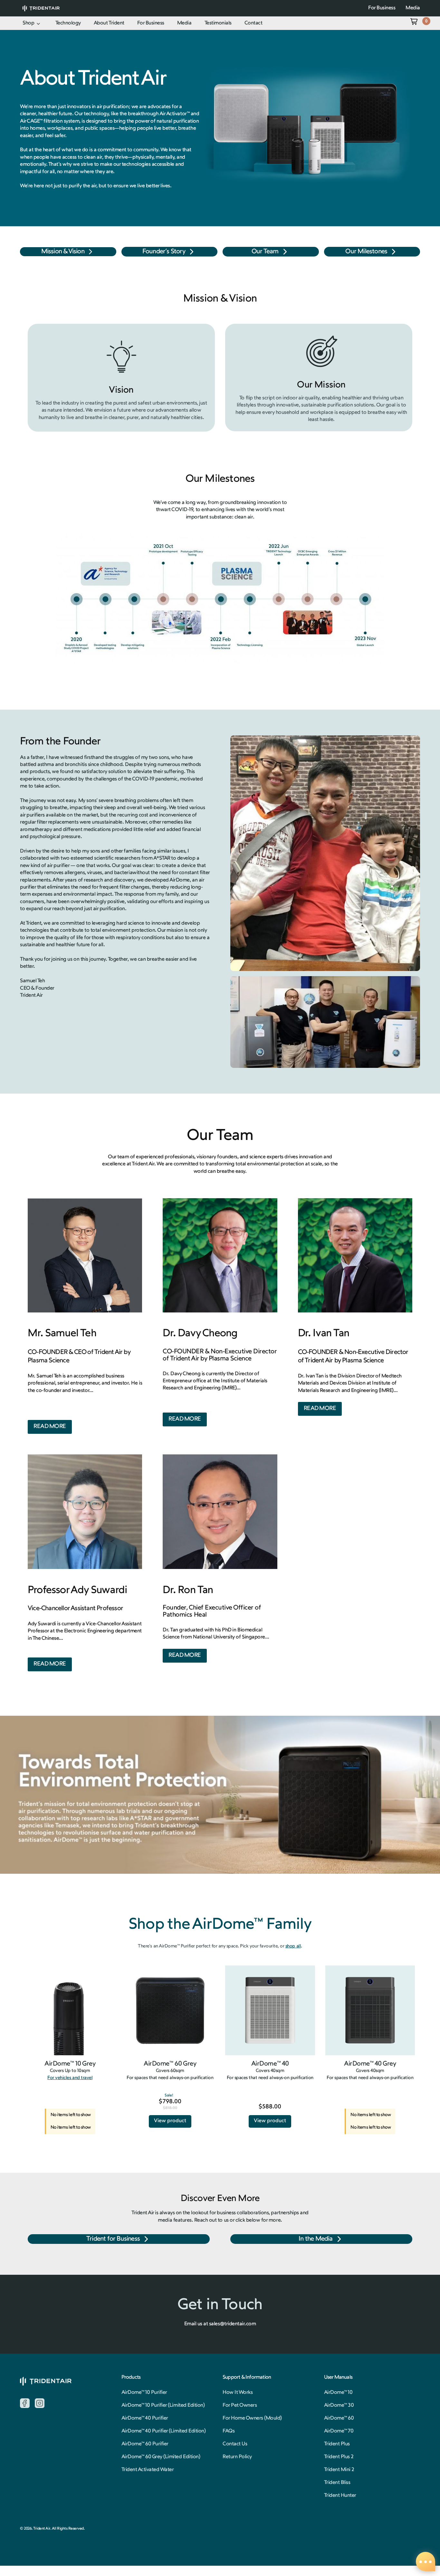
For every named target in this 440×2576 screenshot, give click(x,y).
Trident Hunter (340, 2496)
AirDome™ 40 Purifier (145, 2418)
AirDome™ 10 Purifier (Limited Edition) (163, 2405)
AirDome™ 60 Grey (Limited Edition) (161, 2457)
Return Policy (237, 2457)
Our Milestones (366, 252)
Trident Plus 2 (339, 2457)
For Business (151, 23)
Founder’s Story (164, 252)
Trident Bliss (337, 2483)
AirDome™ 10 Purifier (144, 2393)
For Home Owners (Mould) (252, 2418)
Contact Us (235, 2444)
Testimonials (218, 23)
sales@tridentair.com (232, 2324)
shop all (293, 1946)
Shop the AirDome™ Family (220, 1925)
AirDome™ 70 (339, 2431)
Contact (253, 23)
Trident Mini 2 (339, 2470)
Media (184, 23)
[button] (414, 22)
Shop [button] (28, 23)
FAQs (229, 2431)
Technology (68, 23)
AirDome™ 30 (339, 2405)
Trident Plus (337, 2444)
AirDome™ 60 (339, 2418)
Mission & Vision (63, 252)
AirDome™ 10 (338, 2393)
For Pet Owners (240, 2405)
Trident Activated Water (148, 2470)
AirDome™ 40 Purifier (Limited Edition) (164, 2431)
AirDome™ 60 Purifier (145, 2444)
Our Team (265, 252)
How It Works (238, 2393)
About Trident (109, 23)
